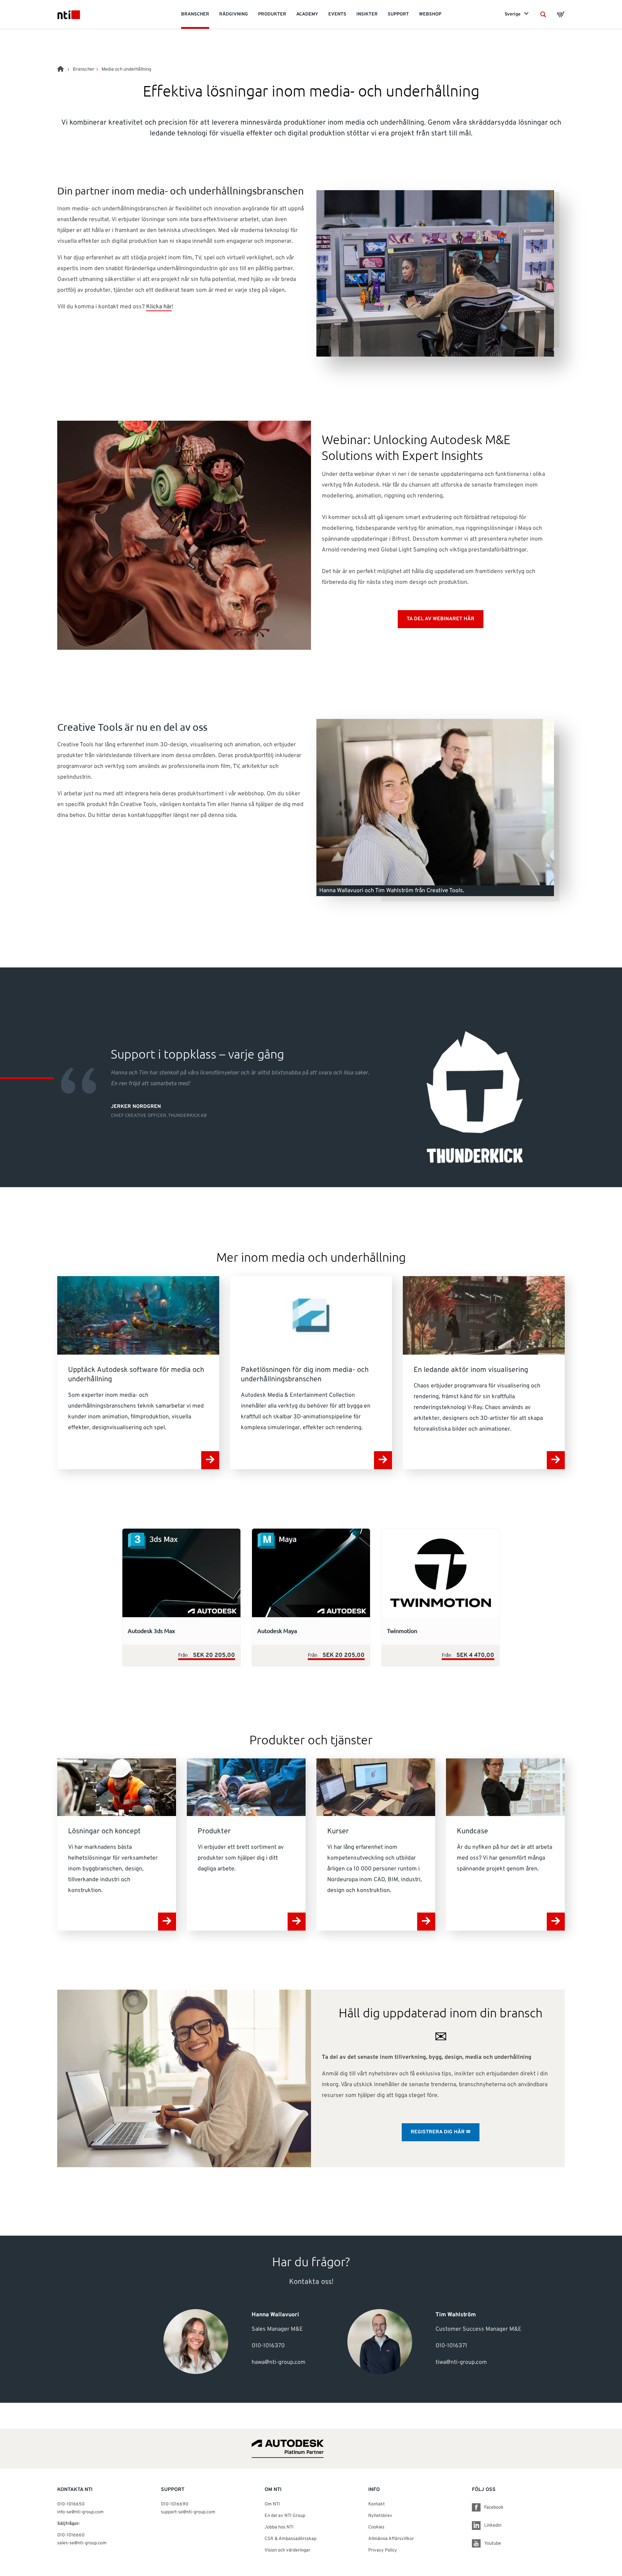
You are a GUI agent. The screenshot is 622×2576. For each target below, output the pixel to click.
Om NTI (272, 2504)
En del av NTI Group (285, 2516)
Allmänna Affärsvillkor (391, 2539)
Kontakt (377, 2504)
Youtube (493, 2544)
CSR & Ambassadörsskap (290, 2539)
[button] (543, 14)
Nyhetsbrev (380, 2516)
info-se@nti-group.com (80, 2512)
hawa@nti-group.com (279, 2362)
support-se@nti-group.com (188, 2512)
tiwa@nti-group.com (461, 2362)
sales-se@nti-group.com (82, 2543)
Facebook (494, 2508)
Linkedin (493, 2526)
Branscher (84, 70)
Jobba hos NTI (279, 2527)
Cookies (376, 2527)
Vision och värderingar (287, 2550)
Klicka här (159, 307)
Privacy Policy (383, 2550)
